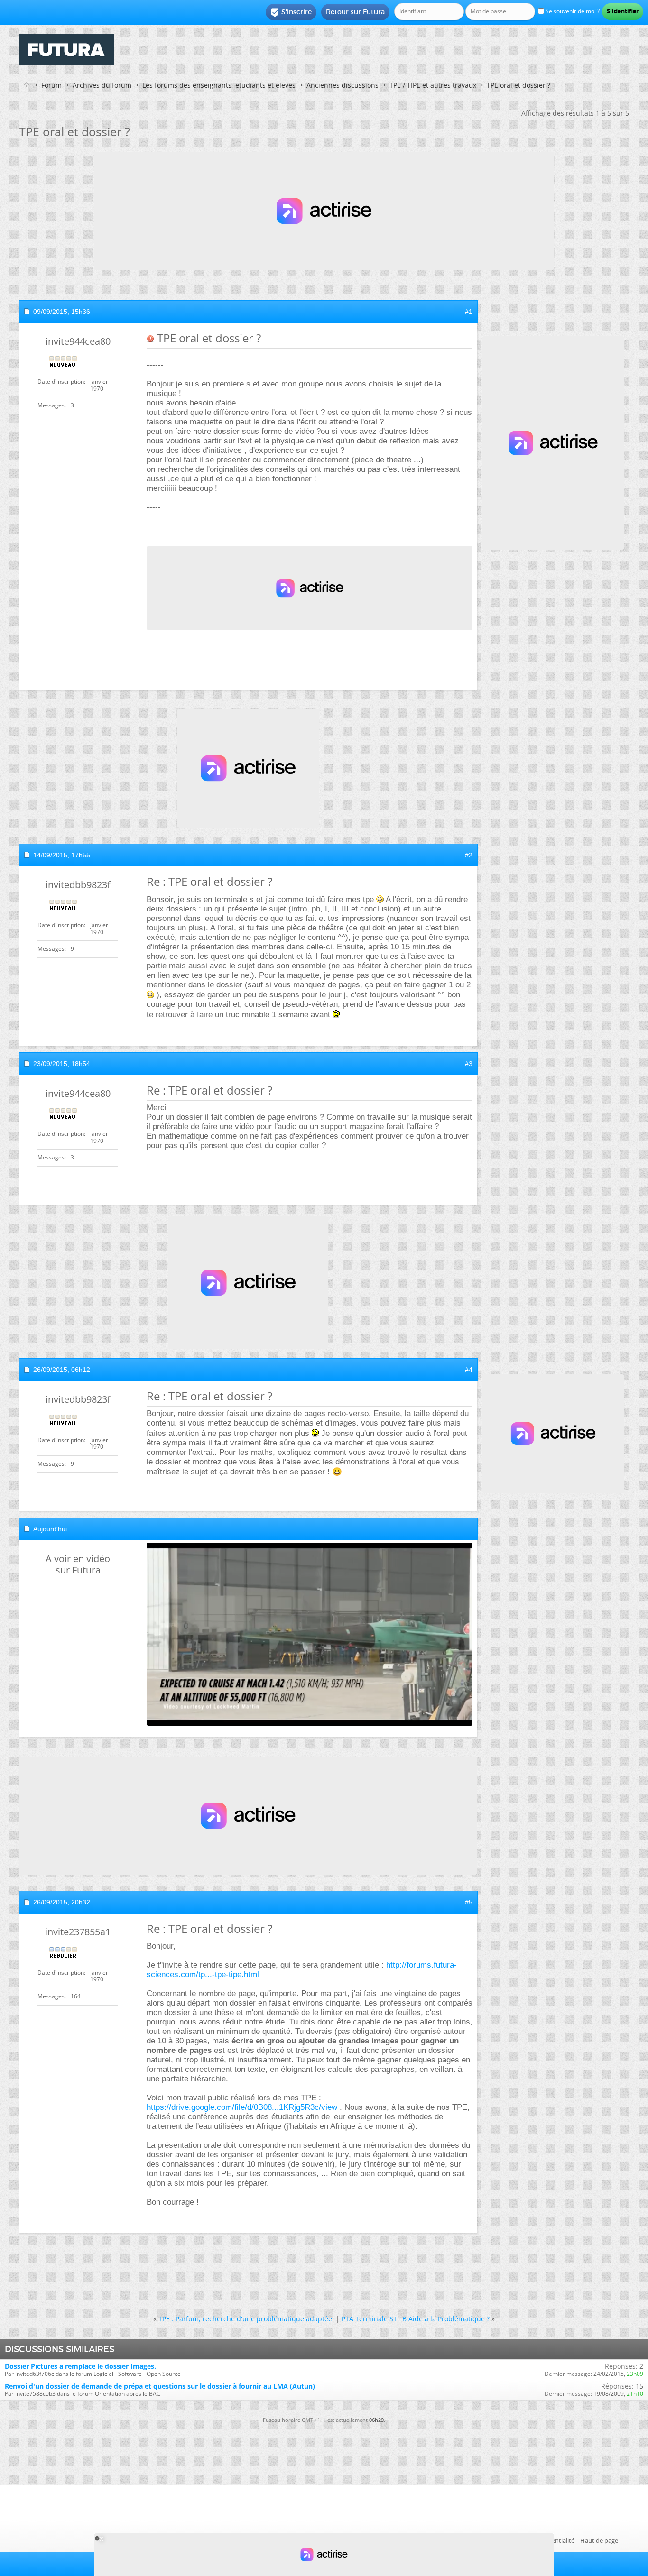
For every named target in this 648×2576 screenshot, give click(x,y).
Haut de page (599, 2540)
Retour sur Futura (355, 12)
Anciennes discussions (343, 85)
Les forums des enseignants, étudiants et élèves (219, 85)
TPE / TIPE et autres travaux (433, 85)
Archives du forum (102, 85)
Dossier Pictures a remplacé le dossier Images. (80, 2366)
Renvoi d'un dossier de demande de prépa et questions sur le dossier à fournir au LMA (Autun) (160, 2386)
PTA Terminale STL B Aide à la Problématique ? (416, 2319)
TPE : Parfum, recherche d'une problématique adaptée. (246, 2319)
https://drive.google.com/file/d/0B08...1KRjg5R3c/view (242, 2107)
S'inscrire (291, 12)
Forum (51, 85)
